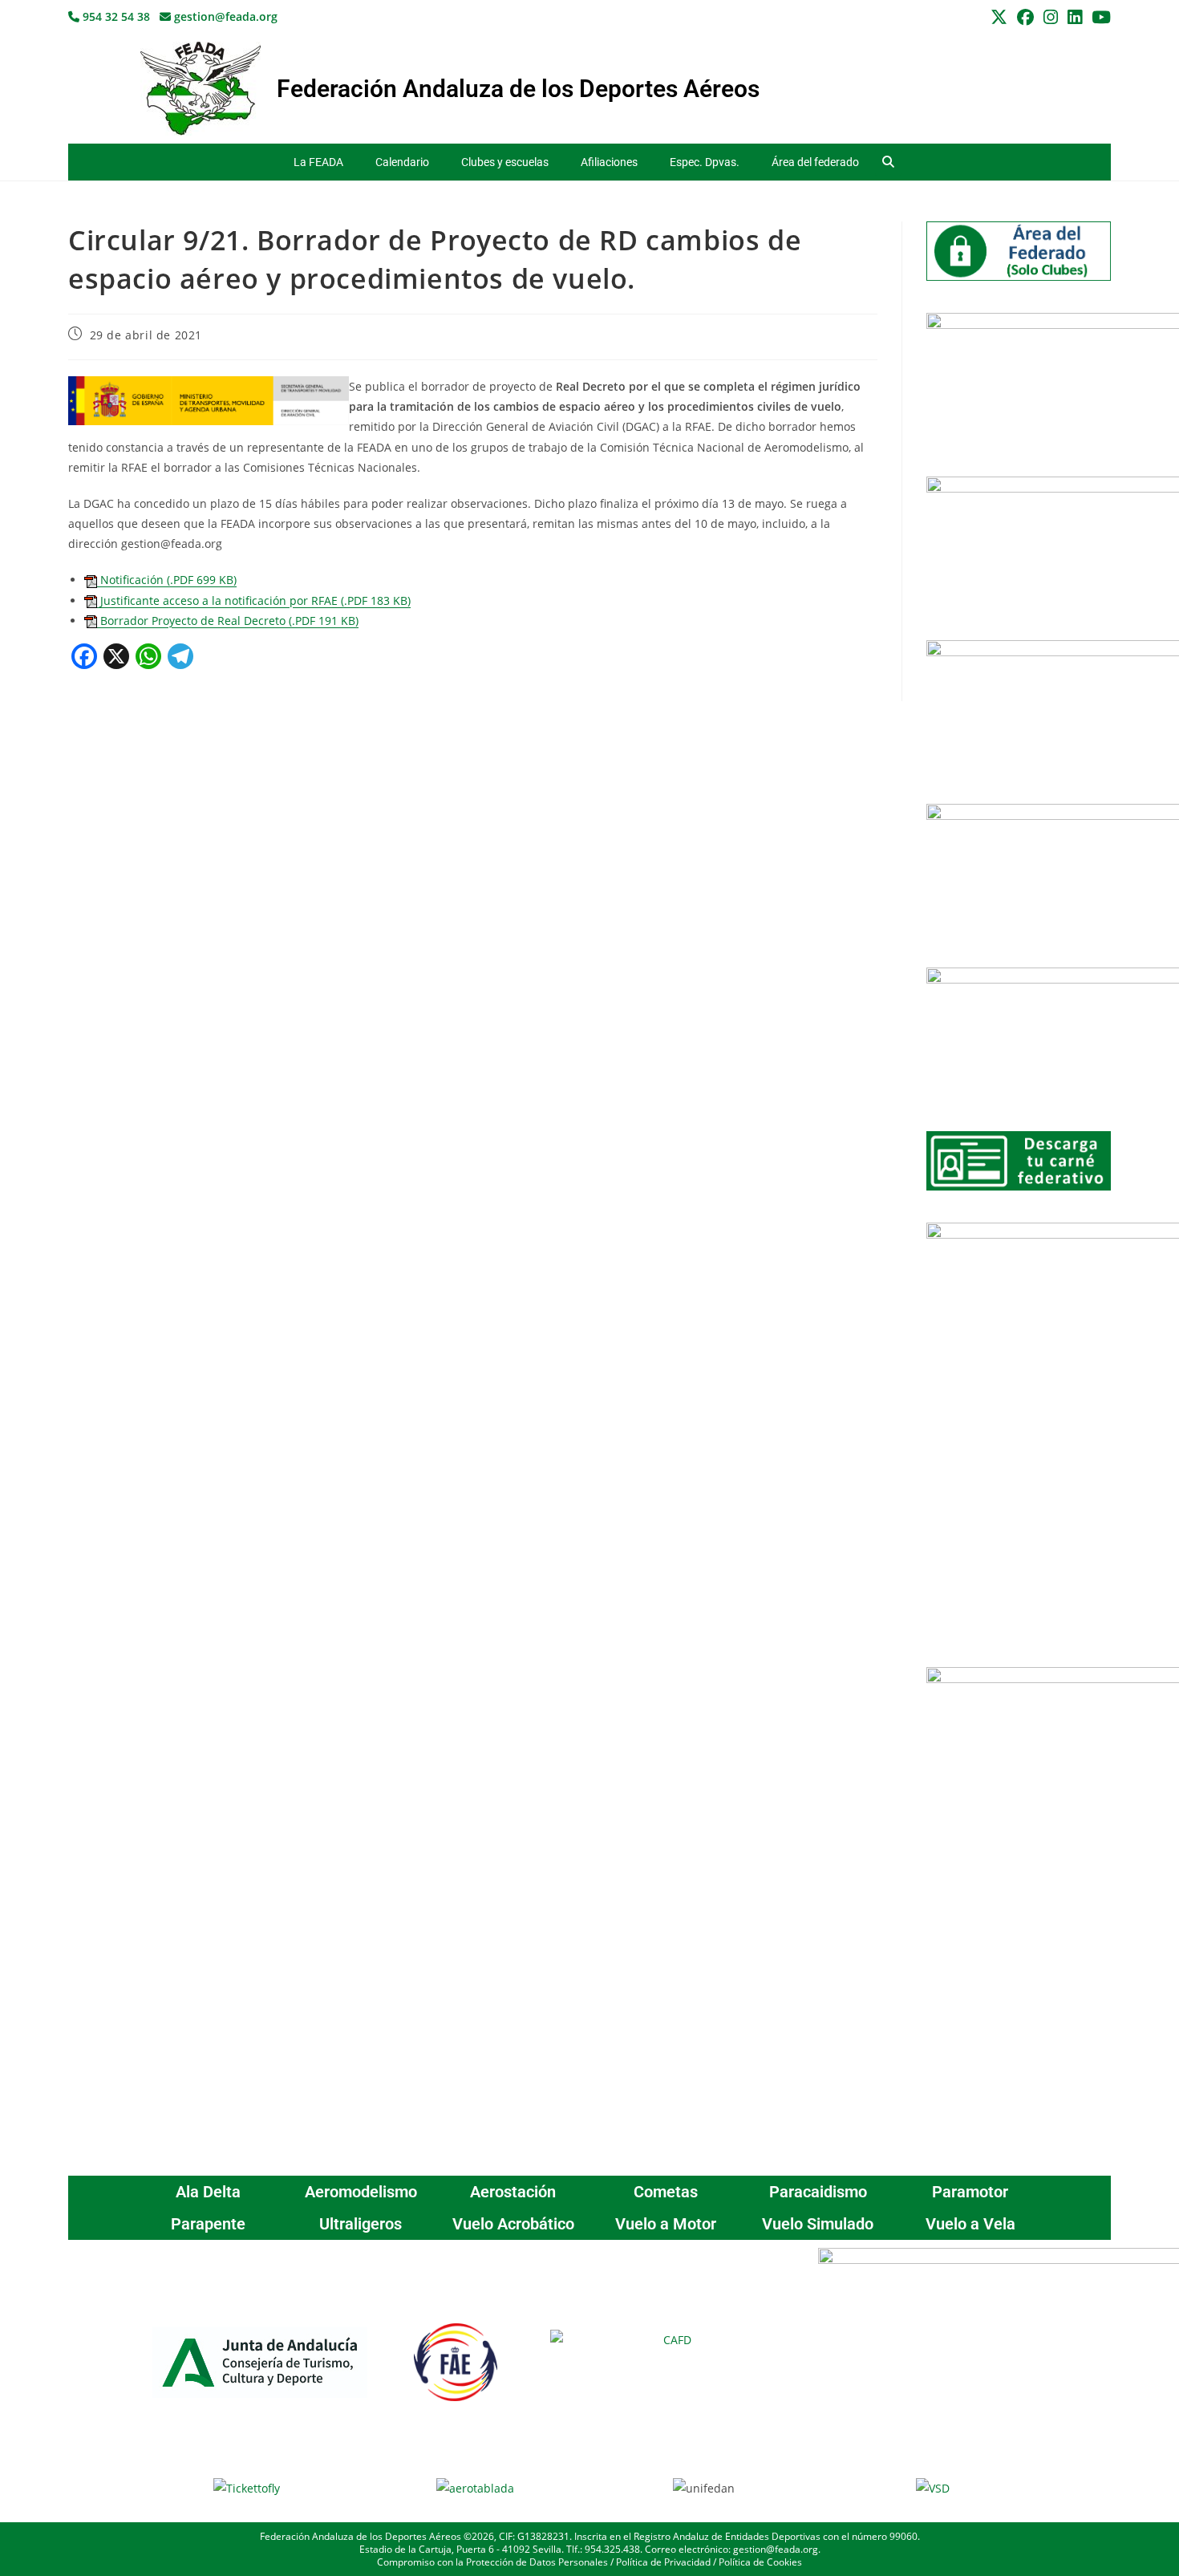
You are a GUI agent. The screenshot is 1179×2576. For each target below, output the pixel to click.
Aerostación (513, 2192)
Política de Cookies (760, 2562)
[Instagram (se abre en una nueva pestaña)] (1051, 17)
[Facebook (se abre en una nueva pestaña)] (1025, 17)
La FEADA (318, 162)
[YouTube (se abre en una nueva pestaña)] (1099, 17)
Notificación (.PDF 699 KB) (167, 580)
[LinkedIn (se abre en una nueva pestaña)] (1075, 17)
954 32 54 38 (115, 16)
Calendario (402, 162)
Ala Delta (208, 2192)
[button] (888, 162)
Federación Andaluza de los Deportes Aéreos (518, 89)
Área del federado (815, 162)
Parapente (208, 2224)
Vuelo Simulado (818, 2224)
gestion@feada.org (224, 16)
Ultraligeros (361, 2224)
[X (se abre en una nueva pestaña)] (999, 17)
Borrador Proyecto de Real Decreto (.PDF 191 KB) (228, 621)
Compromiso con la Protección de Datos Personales (492, 2562)
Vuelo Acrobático (513, 2224)
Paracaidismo (818, 2192)
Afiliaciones (609, 162)
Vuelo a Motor (666, 2224)
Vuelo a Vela (970, 2224)
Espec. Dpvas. (705, 162)
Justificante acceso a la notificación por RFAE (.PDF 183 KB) (254, 600)
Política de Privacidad (663, 2562)
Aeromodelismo (361, 2192)
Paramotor (970, 2192)
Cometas (666, 2192)
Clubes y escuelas (505, 162)
